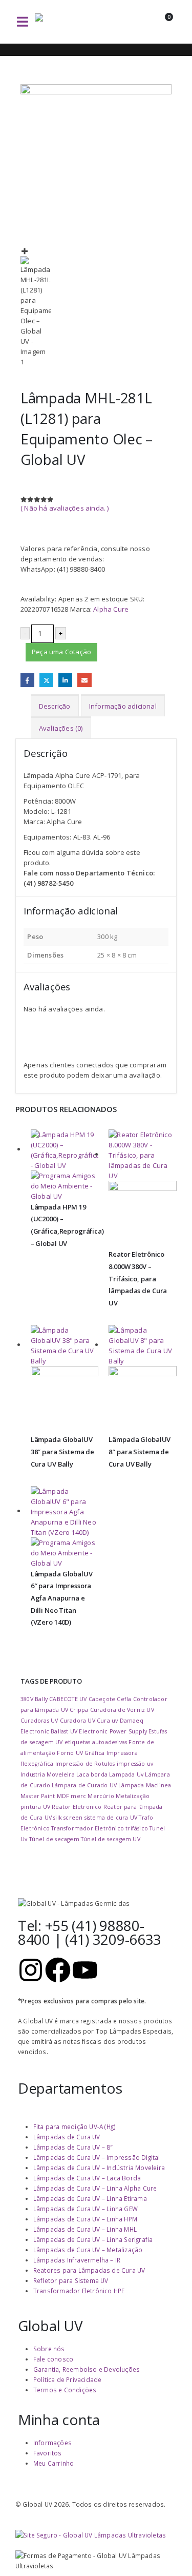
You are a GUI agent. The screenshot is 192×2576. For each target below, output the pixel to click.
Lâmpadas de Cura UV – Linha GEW (86, 2209)
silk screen (68, 1818)
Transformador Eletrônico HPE (79, 2291)
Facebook (27, 680)
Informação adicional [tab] (123, 706)
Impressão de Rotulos (85, 1764)
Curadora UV (78, 1721)
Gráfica (94, 1753)
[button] (23, 22)
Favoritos (48, 2453)
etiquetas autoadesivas (96, 1742)
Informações (52, 2443)
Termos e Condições (65, 2390)
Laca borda (92, 1774)
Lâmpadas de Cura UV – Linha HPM (85, 2219)
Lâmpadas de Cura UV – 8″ (73, 2147)
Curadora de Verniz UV (122, 1710)
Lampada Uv (126, 1774)
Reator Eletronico (77, 1807)
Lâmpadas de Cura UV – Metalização (88, 2250)
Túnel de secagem (54, 1839)
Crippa (79, 1710)
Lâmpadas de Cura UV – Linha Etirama (90, 2198)
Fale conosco (53, 2359)
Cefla (124, 1699)
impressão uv (135, 1764)
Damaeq (132, 1721)
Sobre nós (49, 2349)
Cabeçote (102, 1699)
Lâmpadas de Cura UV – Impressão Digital (97, 2157)
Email (84, 680)
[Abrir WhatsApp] (166, 2550)
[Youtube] (85, 1970)
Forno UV (70, 1753)
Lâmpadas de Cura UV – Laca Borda (87, 2178)
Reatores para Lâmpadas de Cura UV (89, 2270)
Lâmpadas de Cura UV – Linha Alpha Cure (95, 2188)
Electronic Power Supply (113, 1731)
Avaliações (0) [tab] (61, 728)
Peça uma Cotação (61, 652)
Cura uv (107, 1721)
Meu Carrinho (54, 2463)
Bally (41, 1699)
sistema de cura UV (111, 1818)
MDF (63, 1796)
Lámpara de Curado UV (84, 1785)
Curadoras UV (39, 1721)
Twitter (46, 680)
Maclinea (159, 1785)
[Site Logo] (71, 22)
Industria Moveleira (48, 1774)
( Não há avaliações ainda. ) (65, 508)
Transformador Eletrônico (88, 1828)
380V (27, 1699)
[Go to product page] (65, 1165)
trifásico (137, 1828)
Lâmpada (131, 1785)
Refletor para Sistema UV (71, 2280)
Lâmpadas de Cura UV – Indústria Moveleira (99, 2168)
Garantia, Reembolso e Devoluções (87, 2369)
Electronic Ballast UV (49, 1731)
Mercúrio (101, 1796)
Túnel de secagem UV (111, 1839)
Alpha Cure (111, 609)
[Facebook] (58, 1970)
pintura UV (35, 1807)
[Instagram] (31, 1970)
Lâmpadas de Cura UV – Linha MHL (85, 2229)
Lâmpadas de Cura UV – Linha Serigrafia (93, 2239)
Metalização (133, 1796)
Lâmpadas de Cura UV (67, 2137)
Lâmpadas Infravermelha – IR (77, 2260)
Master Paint (38, 1796)
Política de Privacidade (68, 2379)
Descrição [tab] (55, 706)
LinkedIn (65, 680)
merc (78, 1796)
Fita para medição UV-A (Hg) (74, 2126)
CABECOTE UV (68, 1699)
